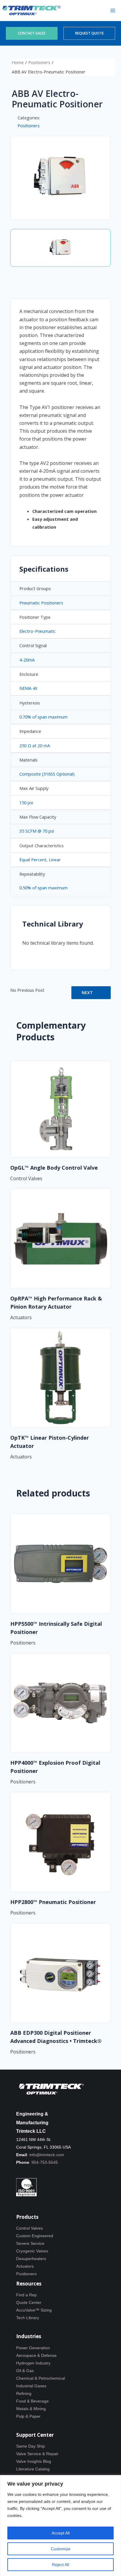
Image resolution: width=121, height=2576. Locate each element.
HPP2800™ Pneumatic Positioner (53, 1902)
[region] (60, 2526)
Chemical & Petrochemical (41, 2378)
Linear (55, 860)
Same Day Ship (31, 2446)
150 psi (26, 802)
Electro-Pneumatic (37, 631)
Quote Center (29, 2302)
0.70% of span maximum (43, 717)
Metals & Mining (31, 2409)
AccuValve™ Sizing (34, 2310)
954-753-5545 (45, 2162)
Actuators (25, 2266)
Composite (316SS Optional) (47, 774)
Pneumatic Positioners (41, 603)
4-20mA (27, 660)
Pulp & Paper (28, 2416)
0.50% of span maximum (43, 888)
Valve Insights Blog (34, 2461)
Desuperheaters (31, 2259)
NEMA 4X (28, 688)
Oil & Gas (25, 2371)
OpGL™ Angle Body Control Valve (54, 1168)
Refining (24, 2393)
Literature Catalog (33, 2469)
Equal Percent (33, 860)
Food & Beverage (32, 2401)
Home (18, 62)
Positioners (39, 62)
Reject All (60, 2565)
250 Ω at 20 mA (35, 745)
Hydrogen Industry (33, 2363)
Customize (61, 2549)
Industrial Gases (31, 2386)
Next (87, 992)
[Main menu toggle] (113, 11)
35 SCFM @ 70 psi (37, 831)
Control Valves (30, 2228)
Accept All (61, 2533)
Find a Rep (26, 2295)
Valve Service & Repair (37, 2454)
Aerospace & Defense (36, 2355)
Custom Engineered (35, 2236)
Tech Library (28, 2318)
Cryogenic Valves (32, 2251)
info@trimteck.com (47, 2155)
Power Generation (33, 2348)
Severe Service (30, 2243)
